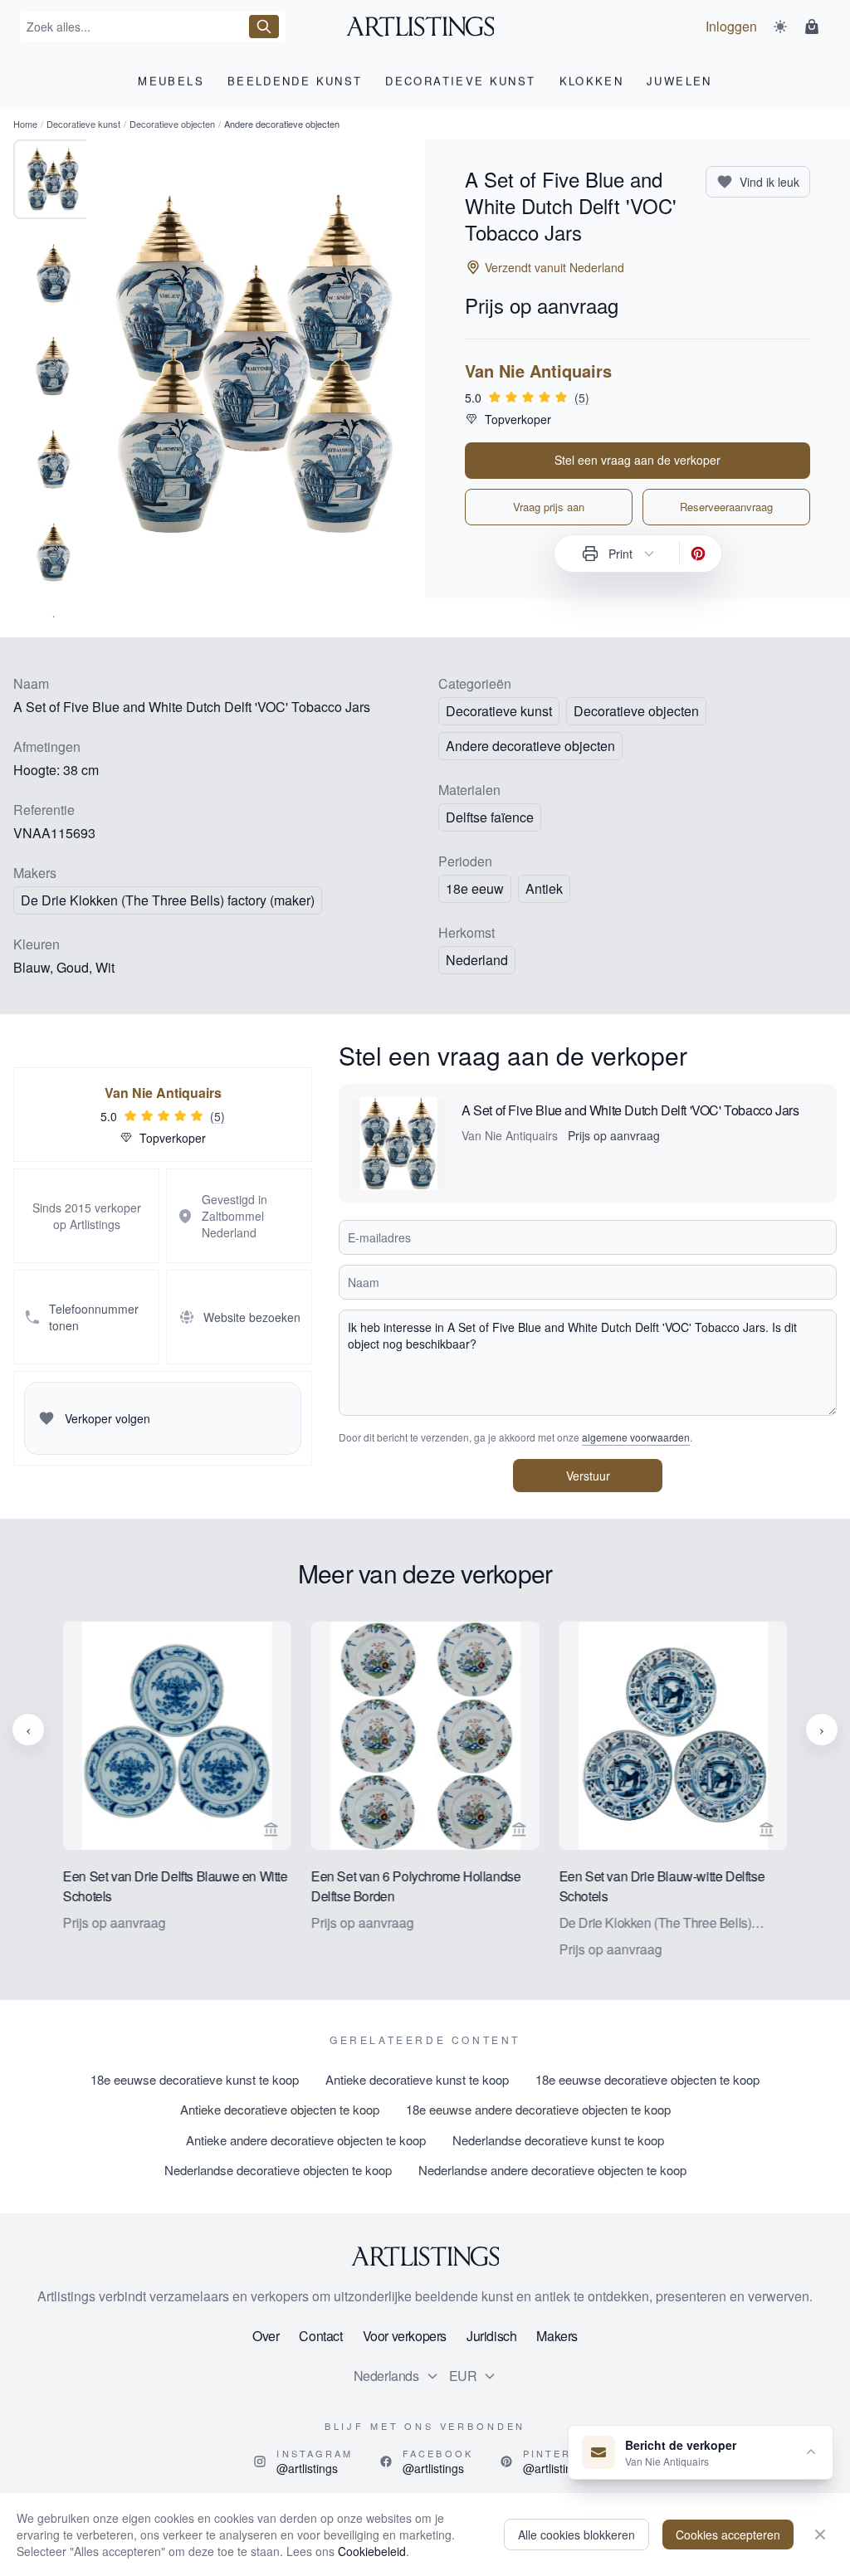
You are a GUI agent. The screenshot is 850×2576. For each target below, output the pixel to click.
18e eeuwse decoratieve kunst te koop (195, 2079)
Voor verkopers (405, 2336)
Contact (320, 2336)
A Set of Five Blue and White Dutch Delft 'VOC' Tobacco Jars (630, 1110)
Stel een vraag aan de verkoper (637, 460)
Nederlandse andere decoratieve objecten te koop (552, 2170)
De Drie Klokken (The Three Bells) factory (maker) (168, 900)
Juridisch (491, 2336)
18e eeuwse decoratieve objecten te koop (647, 2079)
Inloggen (731, 26)
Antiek (544, 888)
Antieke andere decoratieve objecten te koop (306, 2140)
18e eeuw (475, 888)
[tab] (53, 179)
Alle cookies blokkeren (576, 2535)
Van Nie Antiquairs (538, 371)
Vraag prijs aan (549, 507)
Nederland (477, 960)
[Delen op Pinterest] (698, 554)
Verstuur (588, 1476)
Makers (557, 2336)
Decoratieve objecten (172, 124)
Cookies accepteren (728, 2535)
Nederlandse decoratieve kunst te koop (558, 2140)
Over (266, 2336)
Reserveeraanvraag (726, 507)
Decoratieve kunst (83, 124)
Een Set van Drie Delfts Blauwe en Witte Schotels (175, 1885)
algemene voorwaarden (636, 1437)
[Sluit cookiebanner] (820, 2535)
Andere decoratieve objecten (530, 746)
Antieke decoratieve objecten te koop (280, 2109)
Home (25, 124)
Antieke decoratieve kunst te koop (417, 2079)
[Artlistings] (425, 27)
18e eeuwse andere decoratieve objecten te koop (538, 2109)
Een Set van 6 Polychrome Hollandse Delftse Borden (416, 1885)
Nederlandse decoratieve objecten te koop (278, 2170)
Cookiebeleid (372, 2551)
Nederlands (386, 2376)
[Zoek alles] (264, 27)
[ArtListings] (425, 2256)
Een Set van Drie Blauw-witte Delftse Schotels (662, 1885)
